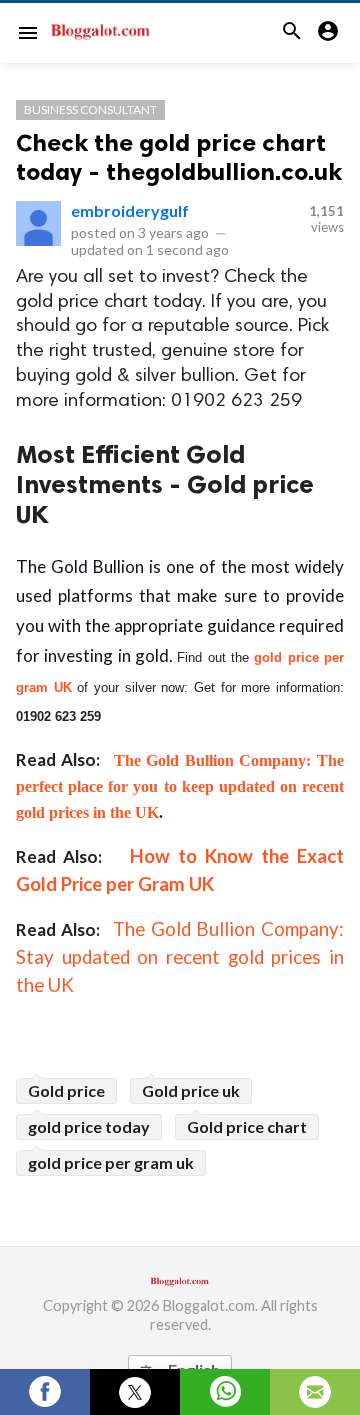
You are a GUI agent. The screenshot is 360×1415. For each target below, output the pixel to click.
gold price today (89, 1126)
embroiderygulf (130, 210)
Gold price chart (247, 1126)
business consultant (90, 109)
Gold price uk (191, 1090)
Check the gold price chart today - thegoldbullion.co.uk (179, 157)
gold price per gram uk (111, 1162)
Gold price (66, 1090)
